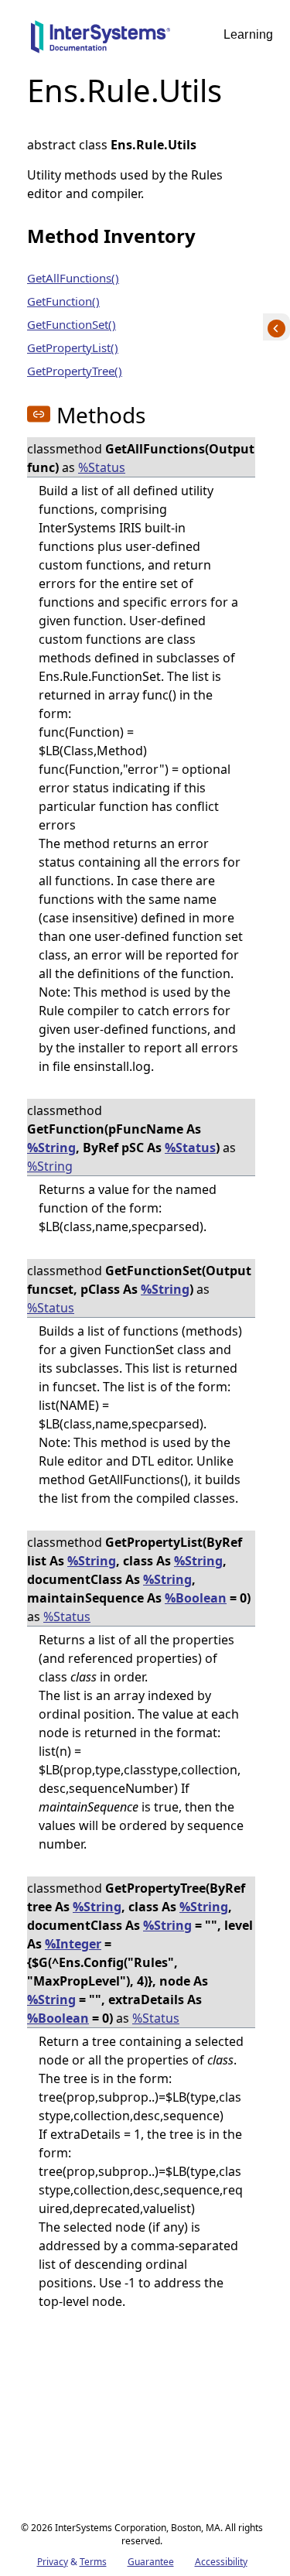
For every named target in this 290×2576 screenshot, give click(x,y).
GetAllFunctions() (73, 278)
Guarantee (151, 2562)
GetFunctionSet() (72, 324)
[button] (39, 414)
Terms (93, 2562)
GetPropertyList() (73, 347)
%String (51, 1148)
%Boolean (196, 1598)
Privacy (53, 2562)
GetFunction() (63, 301)
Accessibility (221, 2562)
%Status (102, 467)
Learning (248, 34)
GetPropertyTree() (75, 371)
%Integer (73, 1944)
